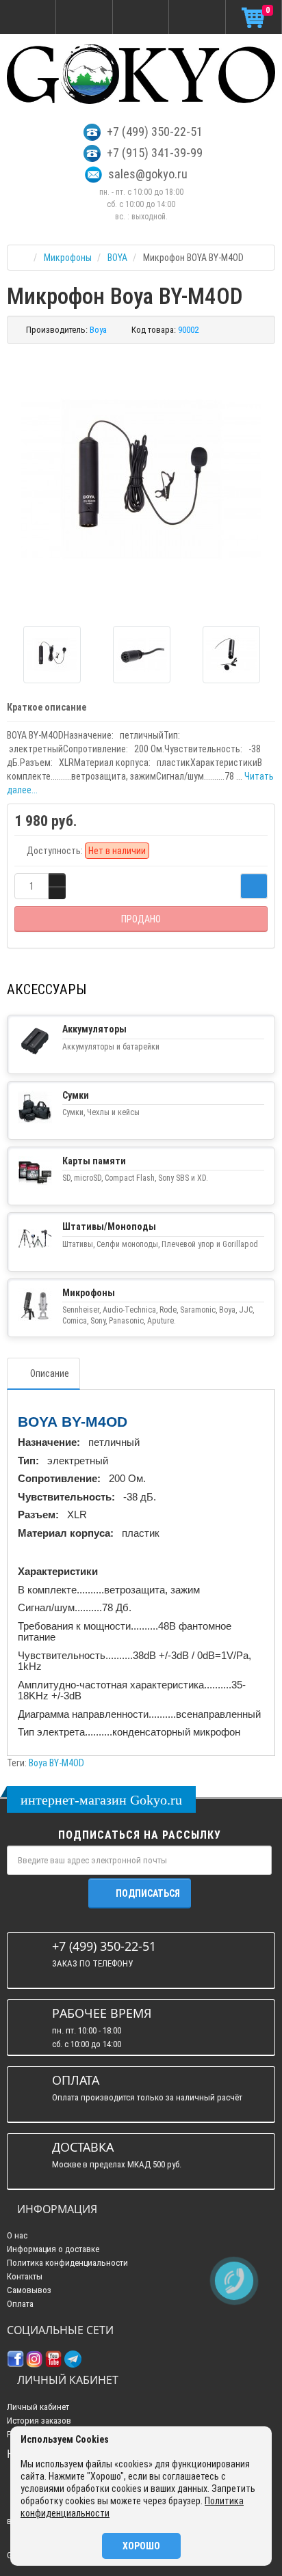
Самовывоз (29, 2290)
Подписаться (148, 1893)
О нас (17, 2235)
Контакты (25, 2276)
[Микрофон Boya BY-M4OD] (141, 480)
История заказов (39, 2421)
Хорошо (141, 2546)
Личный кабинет (38, 2407)
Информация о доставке (53, 2249)
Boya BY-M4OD (56, 1763)
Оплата (20, 2304)
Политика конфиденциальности (67, 2263)
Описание (50, 1373)
